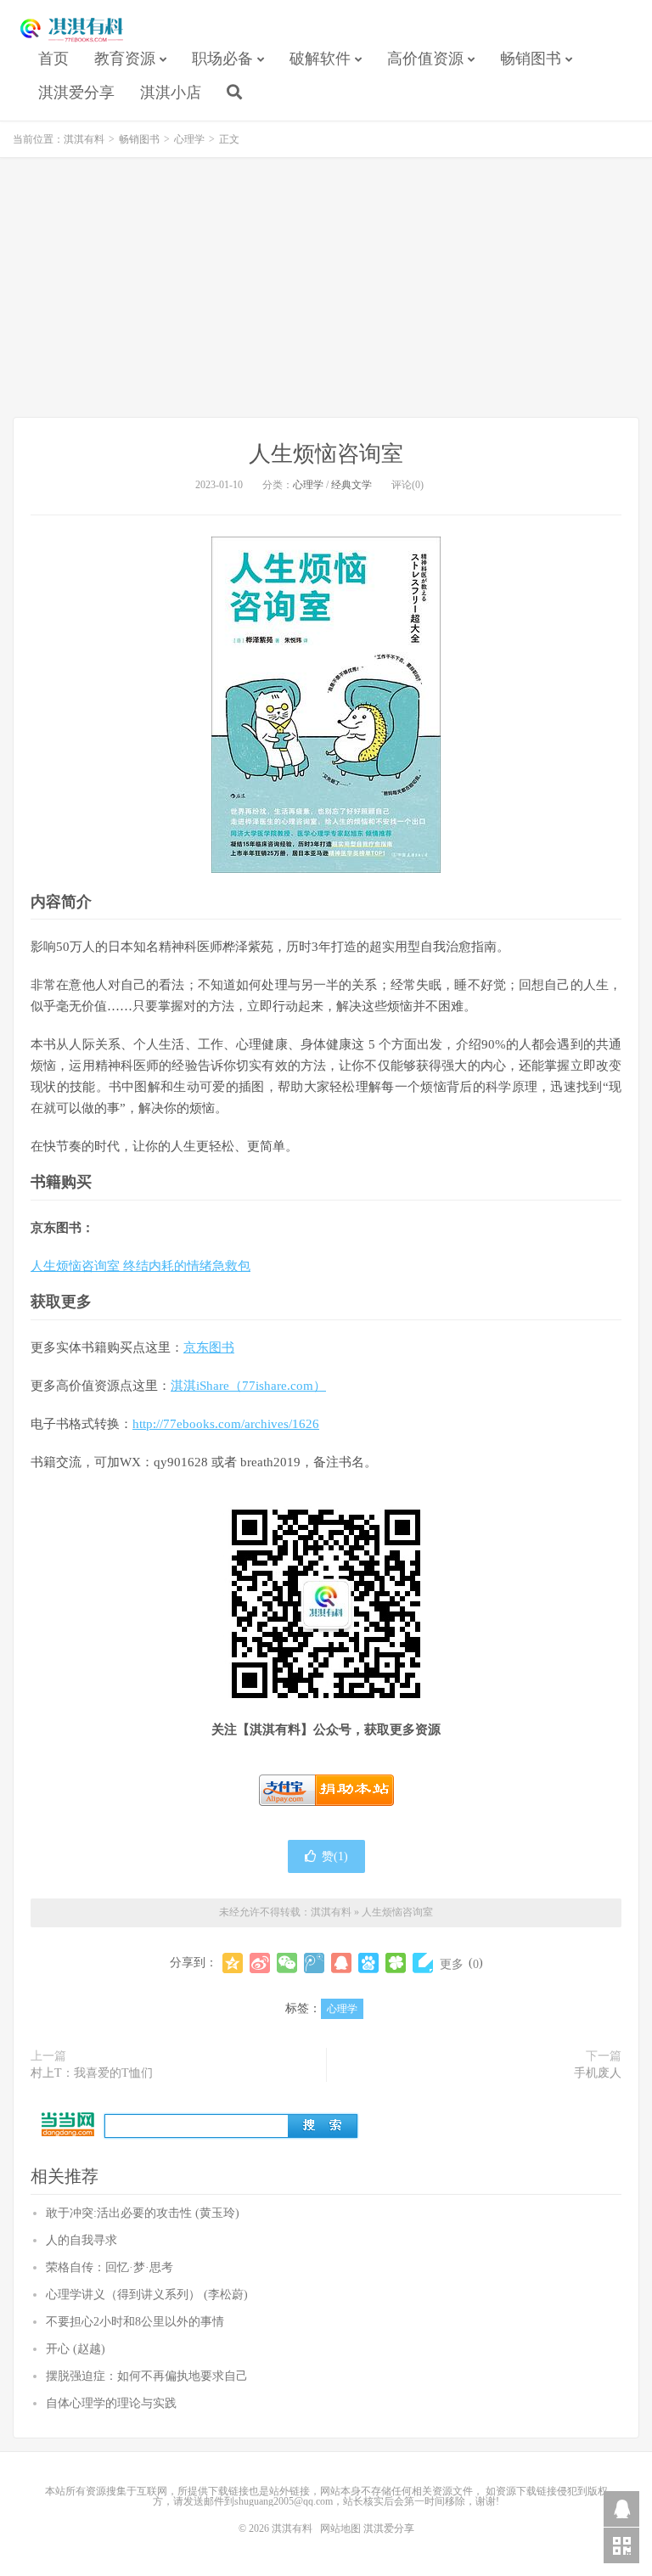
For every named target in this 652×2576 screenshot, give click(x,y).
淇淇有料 (72, 31)
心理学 (189, 139)
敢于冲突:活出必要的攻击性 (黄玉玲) (143, 2213)
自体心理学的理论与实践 (111, 2403)
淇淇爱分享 (76, 93)
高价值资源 (425, 59)
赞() (335, 1856)
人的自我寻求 (81, 2240)
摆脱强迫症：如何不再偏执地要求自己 (147, 2376)
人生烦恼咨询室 (326, 454)
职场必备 (222, 59)
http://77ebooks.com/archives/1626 (226, 1424)
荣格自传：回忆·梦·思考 (110, 2267)
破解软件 (320, 59)
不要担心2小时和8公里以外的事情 (135, 2322)
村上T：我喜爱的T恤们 (92, 2073)
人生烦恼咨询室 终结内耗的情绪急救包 (141, 1266)
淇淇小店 (171, 93)
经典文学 (351, 485)
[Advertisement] (326, 290)
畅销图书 (531, 59)
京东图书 (209, 1347)
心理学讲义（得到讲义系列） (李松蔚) (147, 2295)
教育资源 (125, 59)
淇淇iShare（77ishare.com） (248, 1386)
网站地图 (340, 2528)
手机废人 (598, 2073)
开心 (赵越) (76, 2349)
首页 (53, 59)
